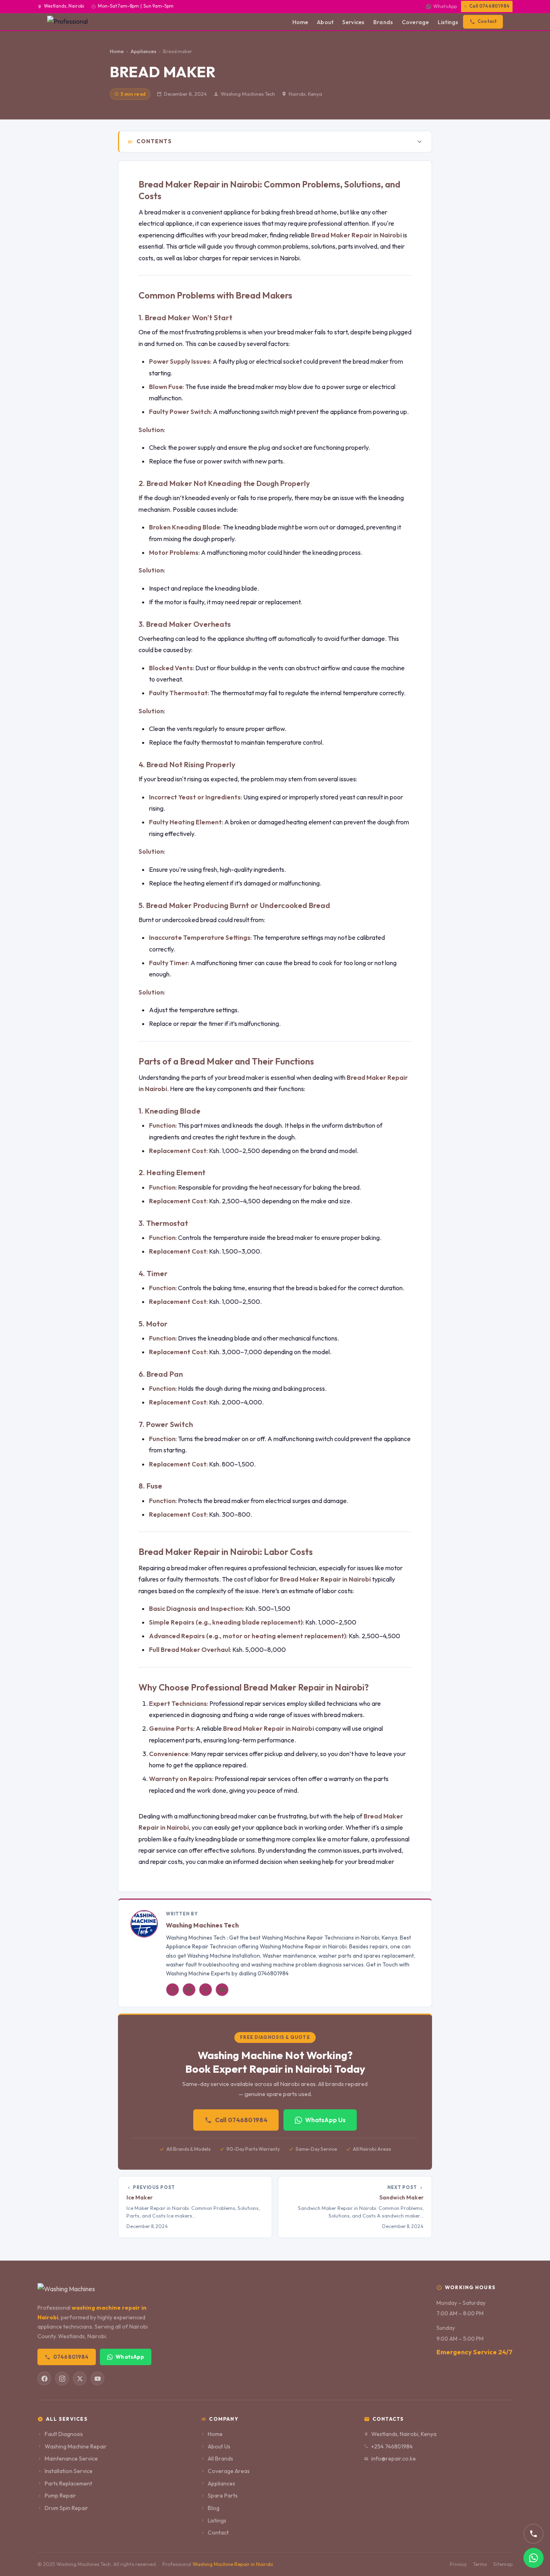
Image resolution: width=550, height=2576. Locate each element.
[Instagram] (173, 1990)
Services (353, 22)
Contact (487, 21)
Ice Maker (140, 2197)
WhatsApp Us (325, 2120)
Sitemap (503, 2564)
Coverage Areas (229, 2471)
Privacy (458, 2564)
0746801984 (71, 2357)
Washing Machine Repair (76, 2446)
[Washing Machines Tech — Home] (72, 22)
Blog (214, 2508)
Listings (448, 22)
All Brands (220, 2459)
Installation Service (69, 2471)
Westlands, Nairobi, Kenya (404, 2434)
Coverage (415, 22)
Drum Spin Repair (66, 2508)
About (325, 22)
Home (300, 22)
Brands (383, 22)
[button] (275, 142)
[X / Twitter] (206, 1990)
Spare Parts (223, 2496)
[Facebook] (189, 1990)
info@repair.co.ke (394, 2459)
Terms (480, 2564)
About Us (219, 2446)
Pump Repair (60, 2496)
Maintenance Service (71, 2459)
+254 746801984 (392, 2446)
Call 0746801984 (489, 6)
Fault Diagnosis (64, 2434)
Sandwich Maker (401, 2197)
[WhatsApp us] (533, 2558)
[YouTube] (222, 1990)
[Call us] (533, 2534)
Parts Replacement (68, 2483)
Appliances (221, 2483)
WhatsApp (445, 6)
